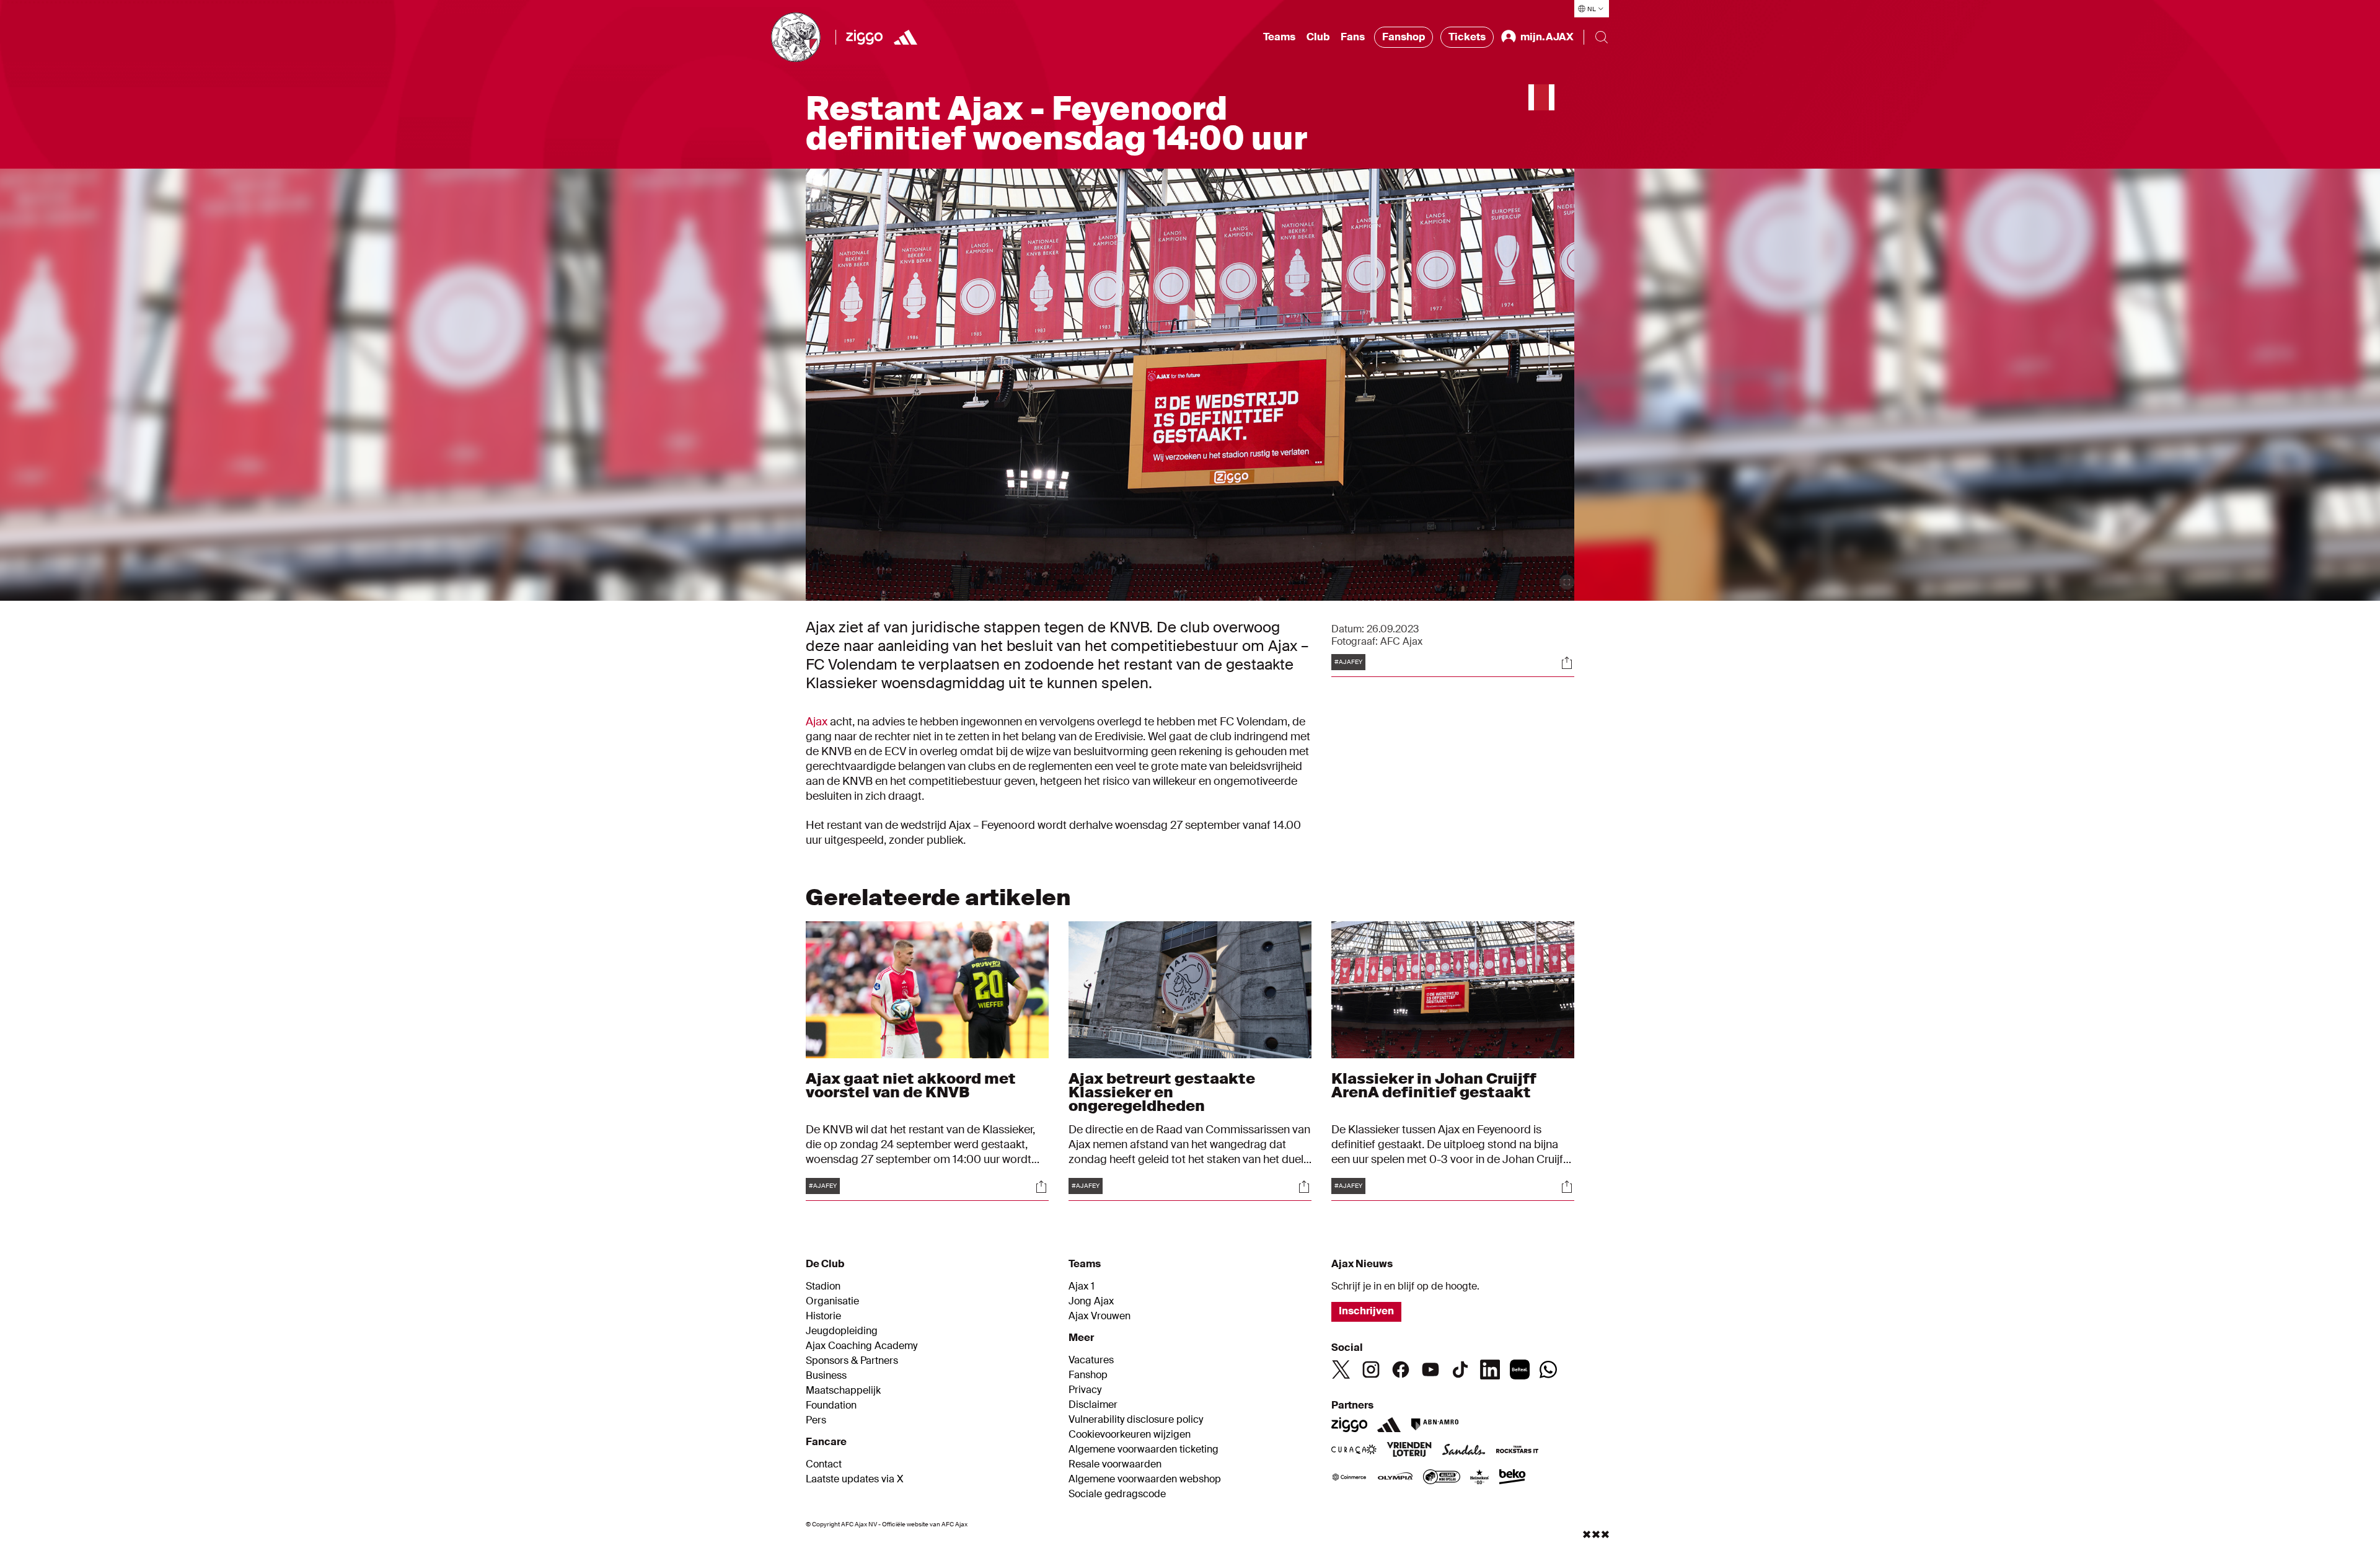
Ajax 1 (1082, 1286)
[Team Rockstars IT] (1517, 1451)
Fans (1353, 37)
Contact (824, 1464)
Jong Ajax (1091, 1301)
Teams (1279, 37)
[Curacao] (1354, 1451)
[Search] (1602, 37)
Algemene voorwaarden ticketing (1144, 1449)
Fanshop (1404, 37)
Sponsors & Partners (852, 1361)
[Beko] (1513, 1478)
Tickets (1467, 37)
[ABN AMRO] (1435, 1425)
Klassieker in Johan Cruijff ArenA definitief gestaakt (1434, 1085)
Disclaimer (1093, 1405)
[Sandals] (1464, 1451)
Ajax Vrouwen (1100, 1316)
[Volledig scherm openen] (1567, 582)
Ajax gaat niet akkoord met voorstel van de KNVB (911, 1085)
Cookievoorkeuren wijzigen (1130, 1435)
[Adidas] (1389, 1425)
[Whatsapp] (1548, 1369)
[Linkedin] (1490, 1369)
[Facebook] (1401, 1369)
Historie (823, 1316)
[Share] (1567, 663)
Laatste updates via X (855, 1479)
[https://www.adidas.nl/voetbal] (906, 37)
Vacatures (1091, 1360)
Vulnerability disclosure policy (1136, 1420)
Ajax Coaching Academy (862, 1346)
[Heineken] (1480, 1478)
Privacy (1085, 1390)
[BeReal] (1520, 1369)
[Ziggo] (864, 37)
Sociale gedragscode (1117, 1494)
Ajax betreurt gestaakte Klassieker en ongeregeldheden (1162, 1092)
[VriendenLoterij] (1409, 1451)
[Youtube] (1430, 1369)
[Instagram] (1371, 1369)
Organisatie (832, 1301)
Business (826, 1376)
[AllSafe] (1442, 1478)
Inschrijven (1366, 1311)
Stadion (823, 1286)
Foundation (831, 1405)
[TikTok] (1460, 1369)
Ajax (817, 722)
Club (1318, 37)
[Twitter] (1341, 1369)
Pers (816, 1420)
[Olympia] (1395, 1478)
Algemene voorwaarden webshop (1145, 1479)
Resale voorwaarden (1115, 1464)
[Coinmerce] (1349, 1478)
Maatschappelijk (843, 1391)
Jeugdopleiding (842, 1331)
